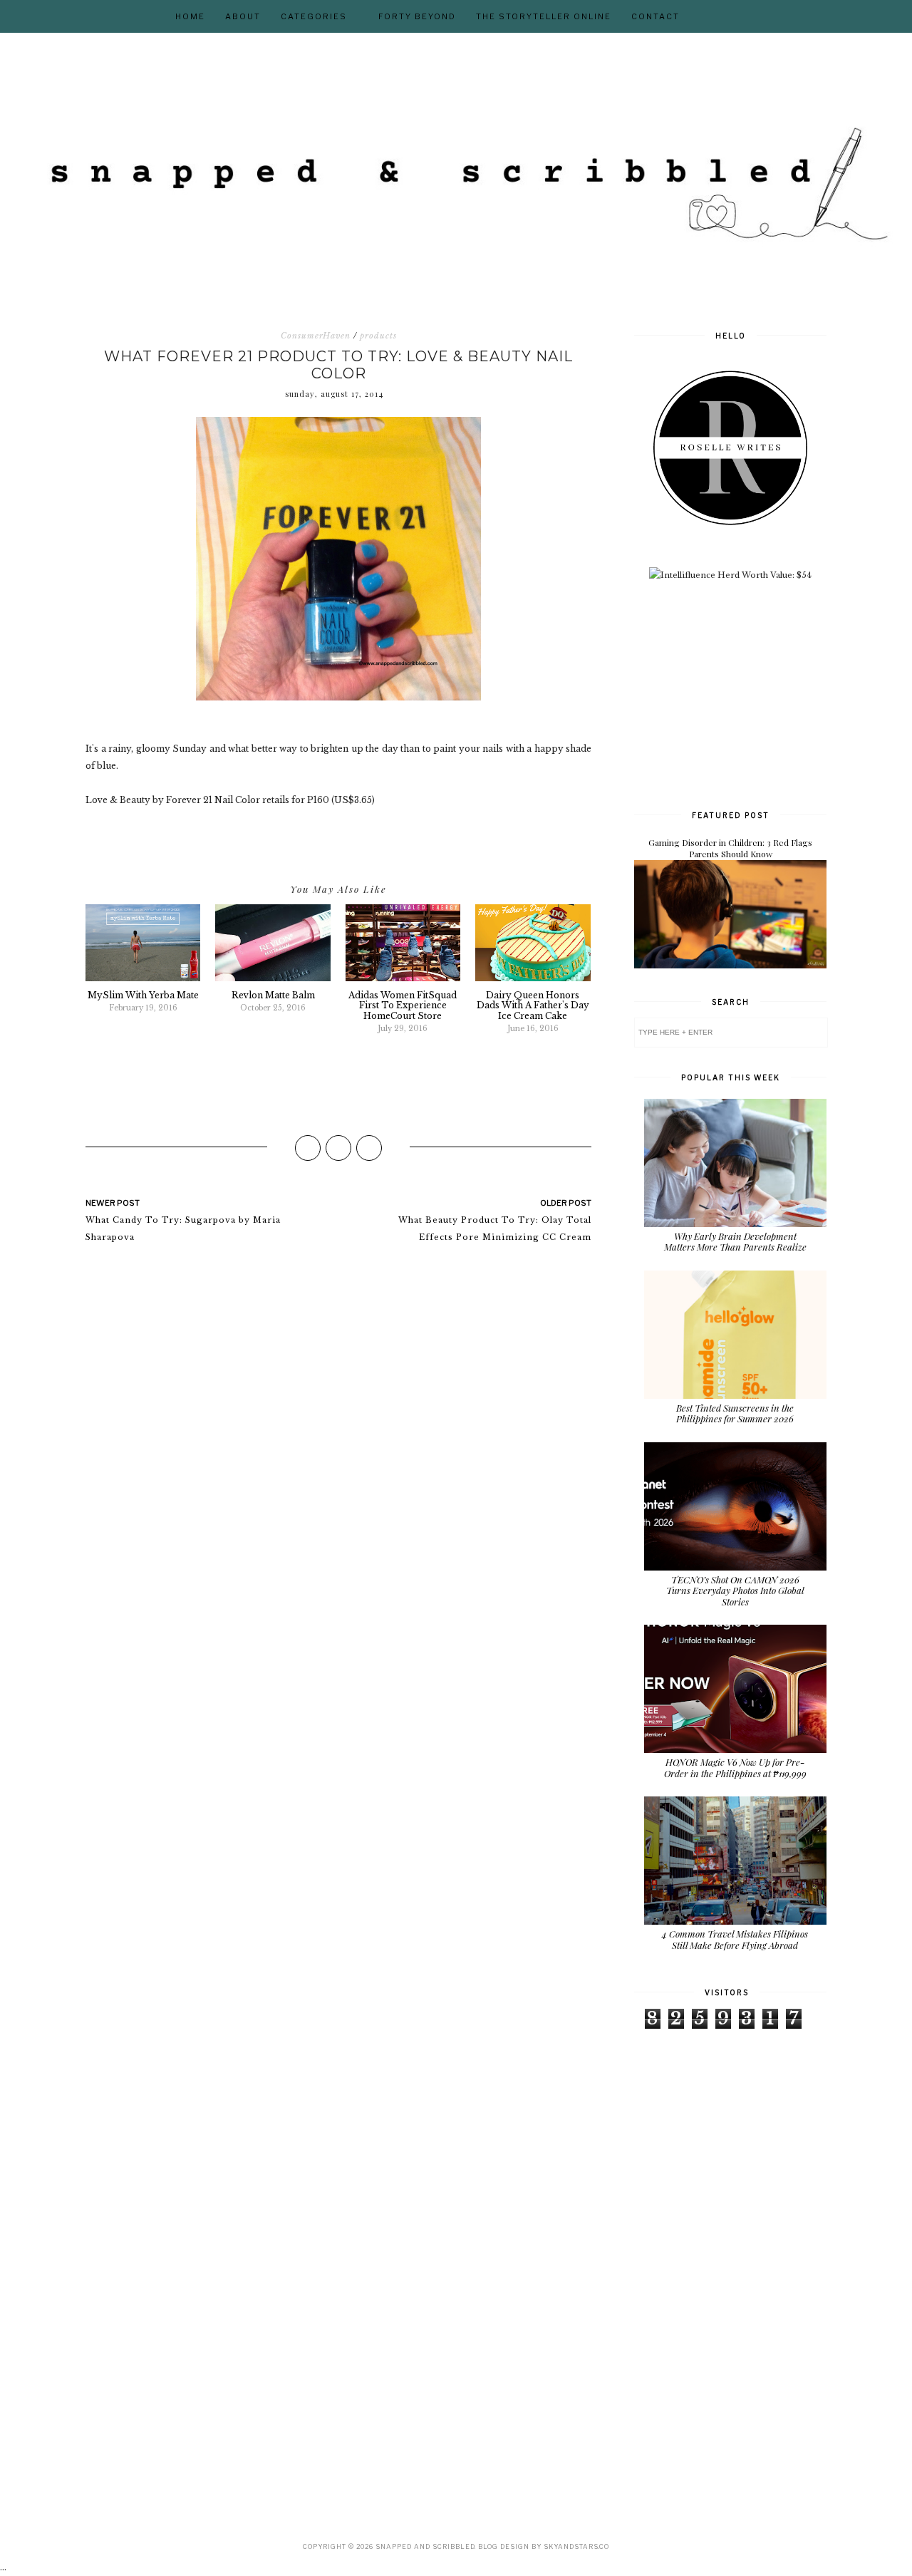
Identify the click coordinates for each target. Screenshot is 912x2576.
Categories (314, 16)
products (378, 336)
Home (190, 16)
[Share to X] (338, 1148)
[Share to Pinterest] (369, 1148)
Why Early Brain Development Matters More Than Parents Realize (735, 1242)
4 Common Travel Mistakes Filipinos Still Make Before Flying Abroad (735, 1939)
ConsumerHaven (316, 336)
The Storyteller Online (544, 16)
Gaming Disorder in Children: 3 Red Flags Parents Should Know (730, 848)
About (243, 16)
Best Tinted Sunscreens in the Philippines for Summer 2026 (735, 1413)
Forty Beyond (417, 16)
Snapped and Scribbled (425, 2546)
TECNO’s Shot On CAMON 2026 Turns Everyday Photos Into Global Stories (735, 1590)
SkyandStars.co (576, 2546)
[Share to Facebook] (308, 1148)
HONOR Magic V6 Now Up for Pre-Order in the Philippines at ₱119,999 (735, 1768)
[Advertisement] (741, 693)
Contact (655, 16)
